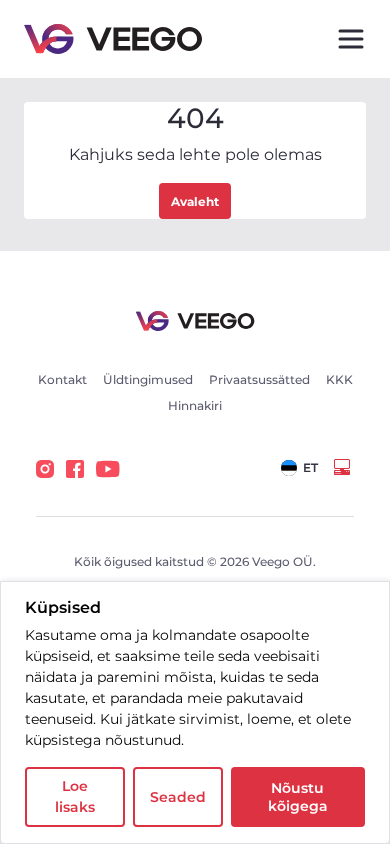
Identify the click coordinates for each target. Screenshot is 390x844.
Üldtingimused (148, 379)
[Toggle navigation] (351, 39)
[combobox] (299, 468)
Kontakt (62, 379)
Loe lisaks (75, 796)
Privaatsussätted (259, 379)
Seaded (178, 797)
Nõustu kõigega (298, 797)
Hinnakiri (195, 405)
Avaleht (195, 201)
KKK (339, 379)
